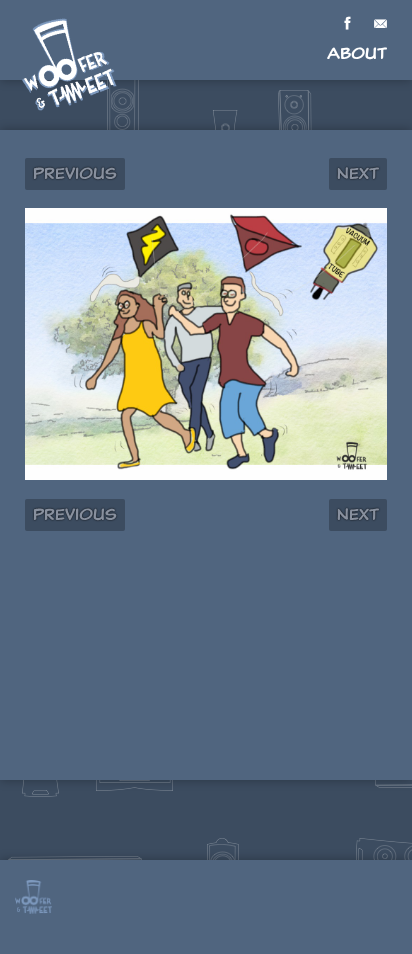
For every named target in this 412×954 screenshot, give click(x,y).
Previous (75, 173)
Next (358, 173)
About (357, 53)
